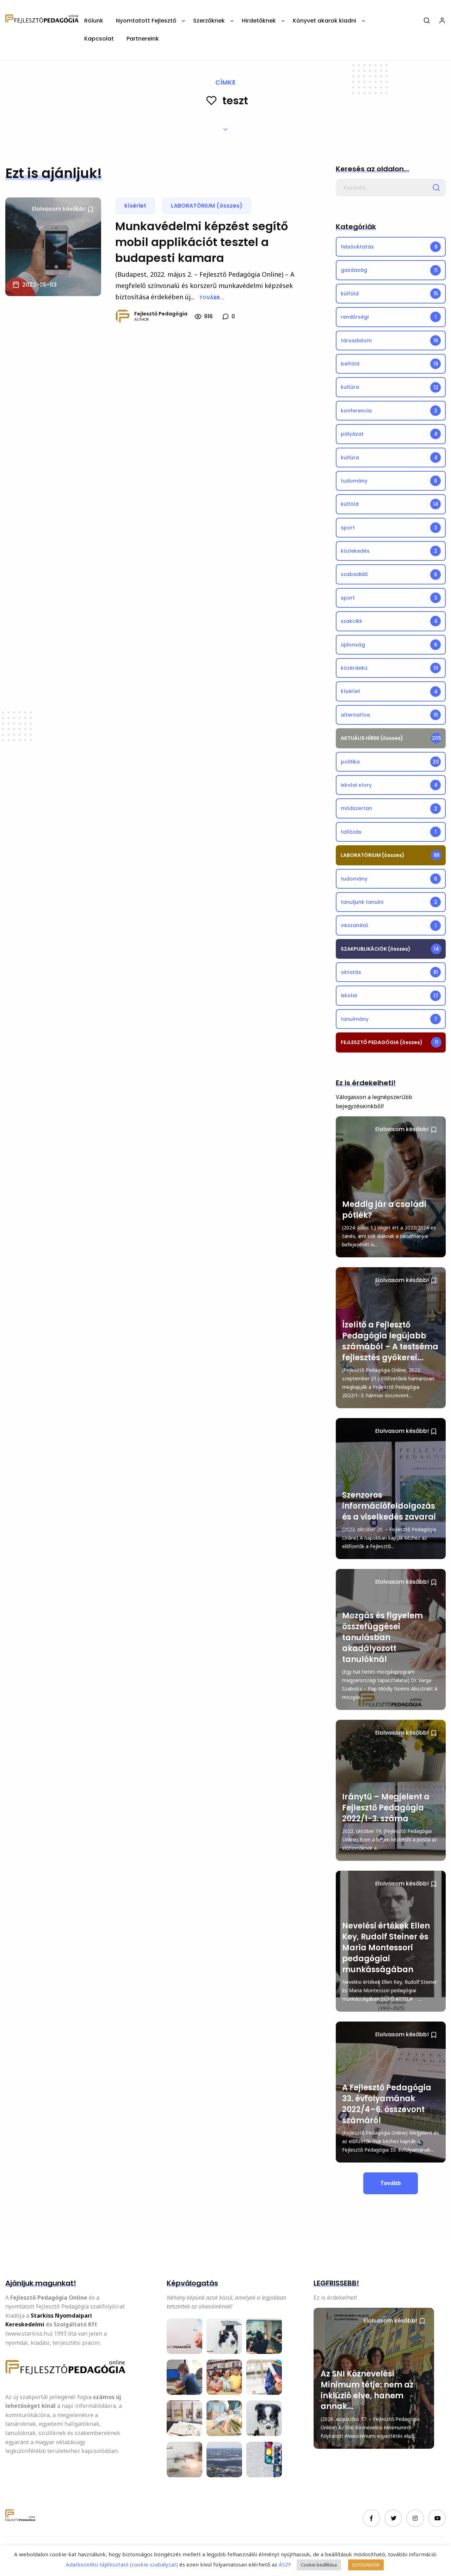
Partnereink (143, 39)
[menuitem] (94, 23)
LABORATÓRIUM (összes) (207, 206)
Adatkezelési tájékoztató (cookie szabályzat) (122, 2564)
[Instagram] (415, 2518)
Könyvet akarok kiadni (325, 21)
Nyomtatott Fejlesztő (146, 21)
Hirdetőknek (259, 21)
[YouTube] (437, 2518)
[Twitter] (393, 2518)
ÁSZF (284, 2564)
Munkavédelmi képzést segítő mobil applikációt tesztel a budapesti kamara (202, 242)
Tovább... (212, 298)
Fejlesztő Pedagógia (161, 314)
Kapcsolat (99, 39)
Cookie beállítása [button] (319, 2565)
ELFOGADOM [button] (366, 2565)
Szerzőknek (209, 21)
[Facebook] (371, 2518)
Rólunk (94, 21)
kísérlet (135, 206)
